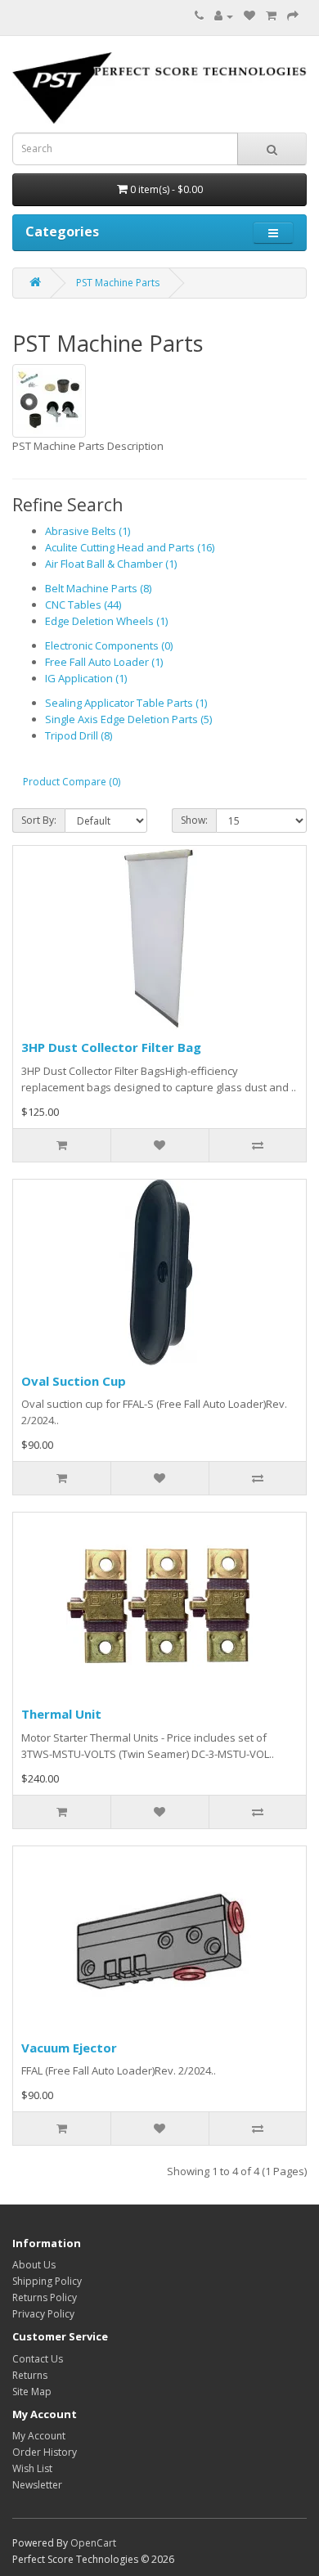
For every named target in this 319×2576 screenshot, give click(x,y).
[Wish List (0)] (249, 16)
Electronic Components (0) (109, 645)
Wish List (32, 2468)
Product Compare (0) (72, 782)
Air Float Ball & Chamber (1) (111, 564)
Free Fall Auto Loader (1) (104, 662)
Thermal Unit (61, 1714)
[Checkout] (293, 16)
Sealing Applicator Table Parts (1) (126, 703)
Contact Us (38, 2359)
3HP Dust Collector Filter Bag (111, 1047)
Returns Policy (45, 2297)
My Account (39, 2436)
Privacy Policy (43, 2314)
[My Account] (224, 16)
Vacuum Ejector (69, 2048)
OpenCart (93, 2543)
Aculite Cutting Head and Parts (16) (130, 547)
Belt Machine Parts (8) (98, 588)
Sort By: (39, 820)
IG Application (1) (86, 678)
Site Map (32, 2392)
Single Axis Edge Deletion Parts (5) (128, 719)
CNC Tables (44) (83, 605)
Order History (45, 2452)
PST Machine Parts (118, 283)
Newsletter (37, 2485)
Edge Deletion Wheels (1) (106, 621)
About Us (34, 2265)
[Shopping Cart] (271, 16)
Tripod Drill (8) (79, 735)
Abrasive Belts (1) (88, 531)
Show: (194, 820)
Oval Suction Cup (74, 1381)
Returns (30, 2375)
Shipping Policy (47, 2281)
